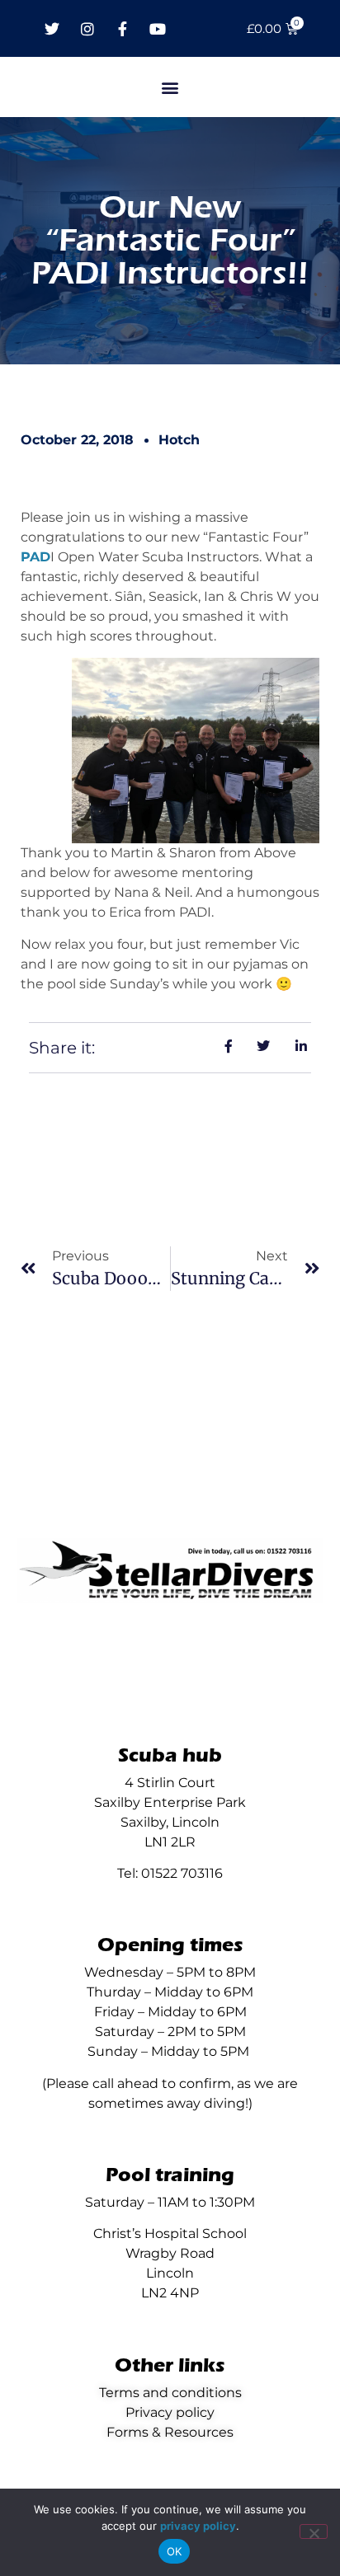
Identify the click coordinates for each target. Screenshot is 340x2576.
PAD (35, 557)
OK (175, 2551)
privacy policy (198, 2526)
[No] (314, 2531)
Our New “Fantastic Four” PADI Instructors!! (170, 240)
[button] (170, 87)
